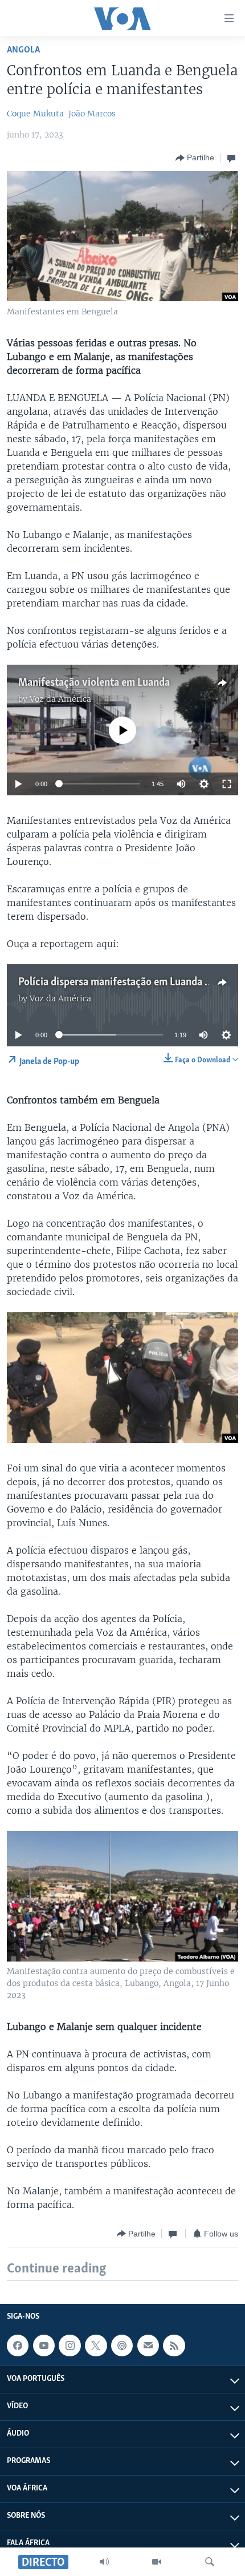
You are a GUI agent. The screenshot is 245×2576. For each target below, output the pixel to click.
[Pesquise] (210, 2562)
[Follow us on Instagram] (70, 2346)
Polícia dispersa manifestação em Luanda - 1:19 (123, 982)
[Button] (195, 158)
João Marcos (92, 114)
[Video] (157, 2562)
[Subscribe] (148, 2346)
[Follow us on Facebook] (18, 2346)
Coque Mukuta (35, 114)
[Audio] (104, 2562)
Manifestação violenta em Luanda (94, 683)
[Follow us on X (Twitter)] (96, 2346)
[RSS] (174, 2346)
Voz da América (60, 699)
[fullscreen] (227, 784)
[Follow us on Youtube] (44, 2346)
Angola (23, 50)
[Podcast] (122, 2346)
